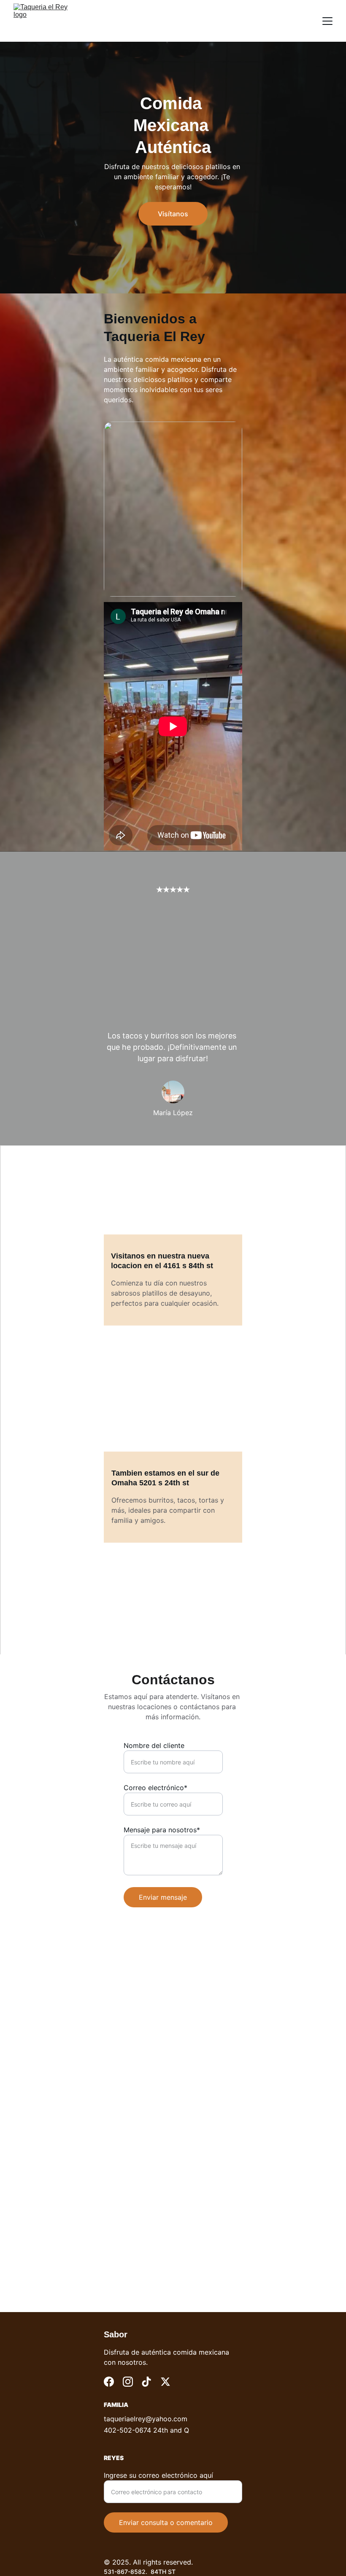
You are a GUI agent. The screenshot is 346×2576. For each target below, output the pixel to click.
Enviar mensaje (163, 1897)
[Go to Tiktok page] (146, 2382)
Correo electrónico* (155, 1788)
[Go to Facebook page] (109, 2382)
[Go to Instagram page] (128, 2382)
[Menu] (327, 21)
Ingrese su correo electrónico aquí (158, 2475)
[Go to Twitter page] (165, 2382)
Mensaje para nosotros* (162, 1830)
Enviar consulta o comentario (166, 2522)
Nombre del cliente (154, 1745)
